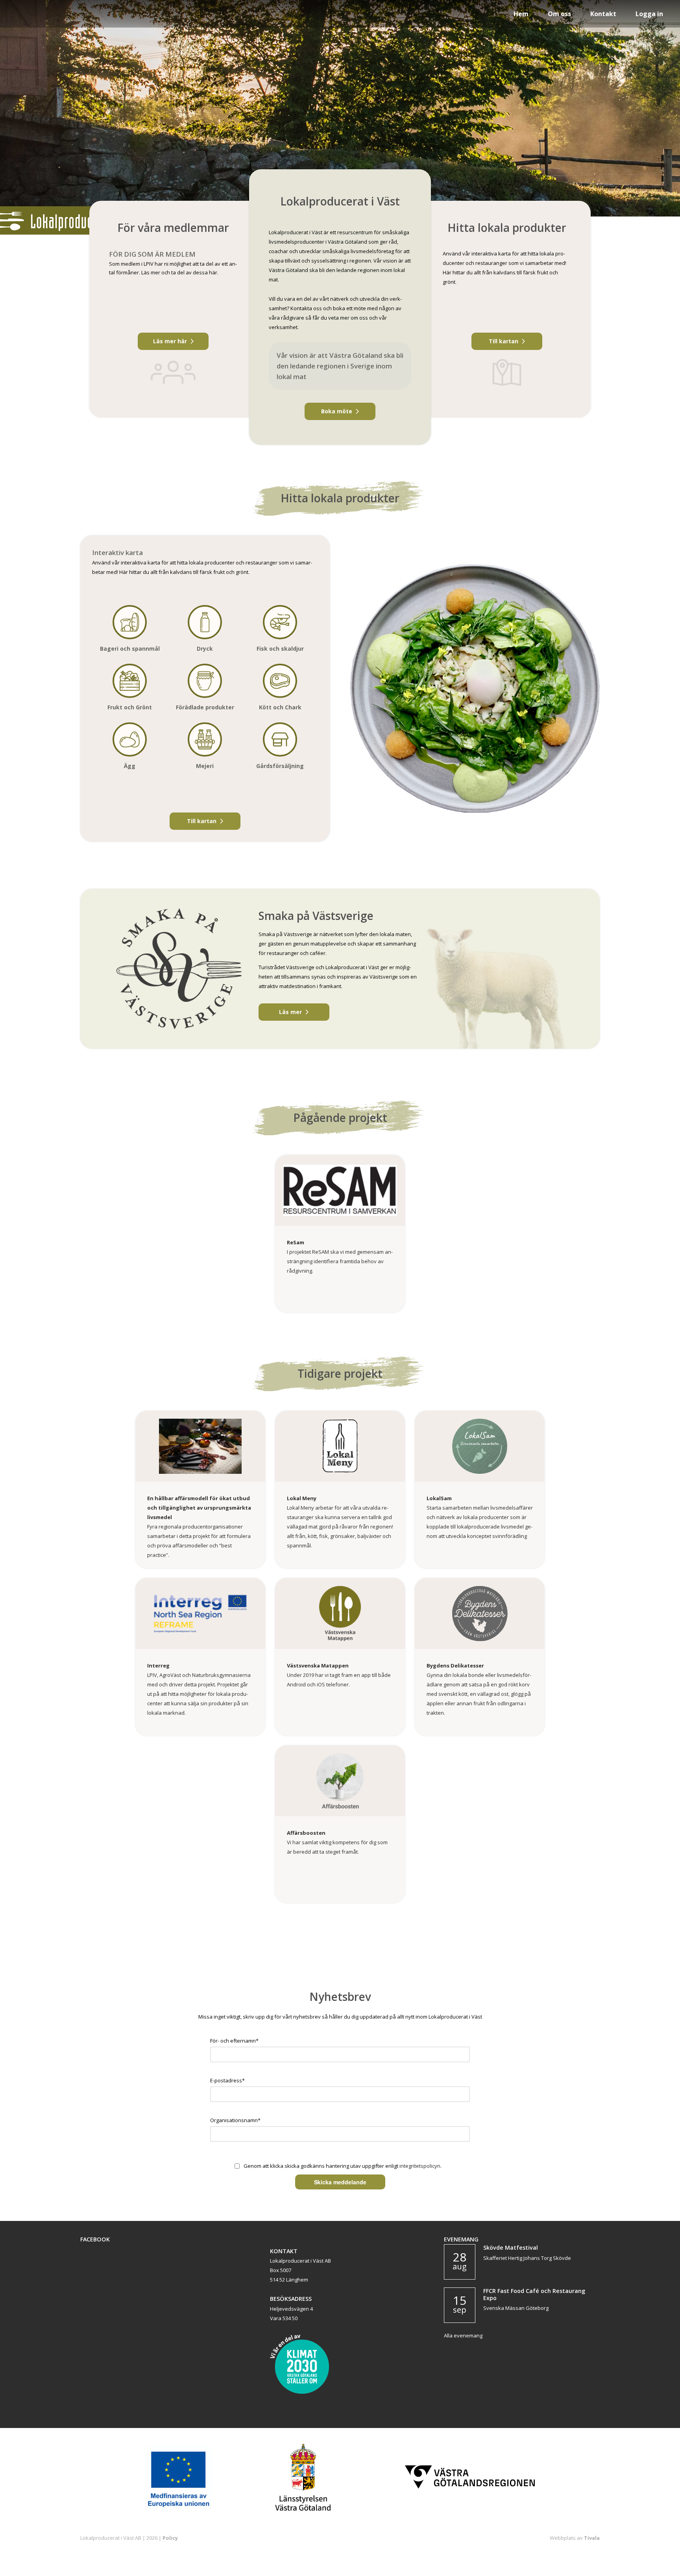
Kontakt (603, 14)
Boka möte (337, 411)
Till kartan (504, 341)
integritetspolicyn (420, 2166)
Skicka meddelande (340, 2182)
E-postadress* (227, 2080)
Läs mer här (170, 341)
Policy (170, 2538)
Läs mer (290, 1012)
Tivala (592, 2538)
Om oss (559, 14)
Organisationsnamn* (235, 2120)
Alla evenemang (463, 2335)
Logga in (649, 14)
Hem (521, 14)
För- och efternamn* (234, 2041)
